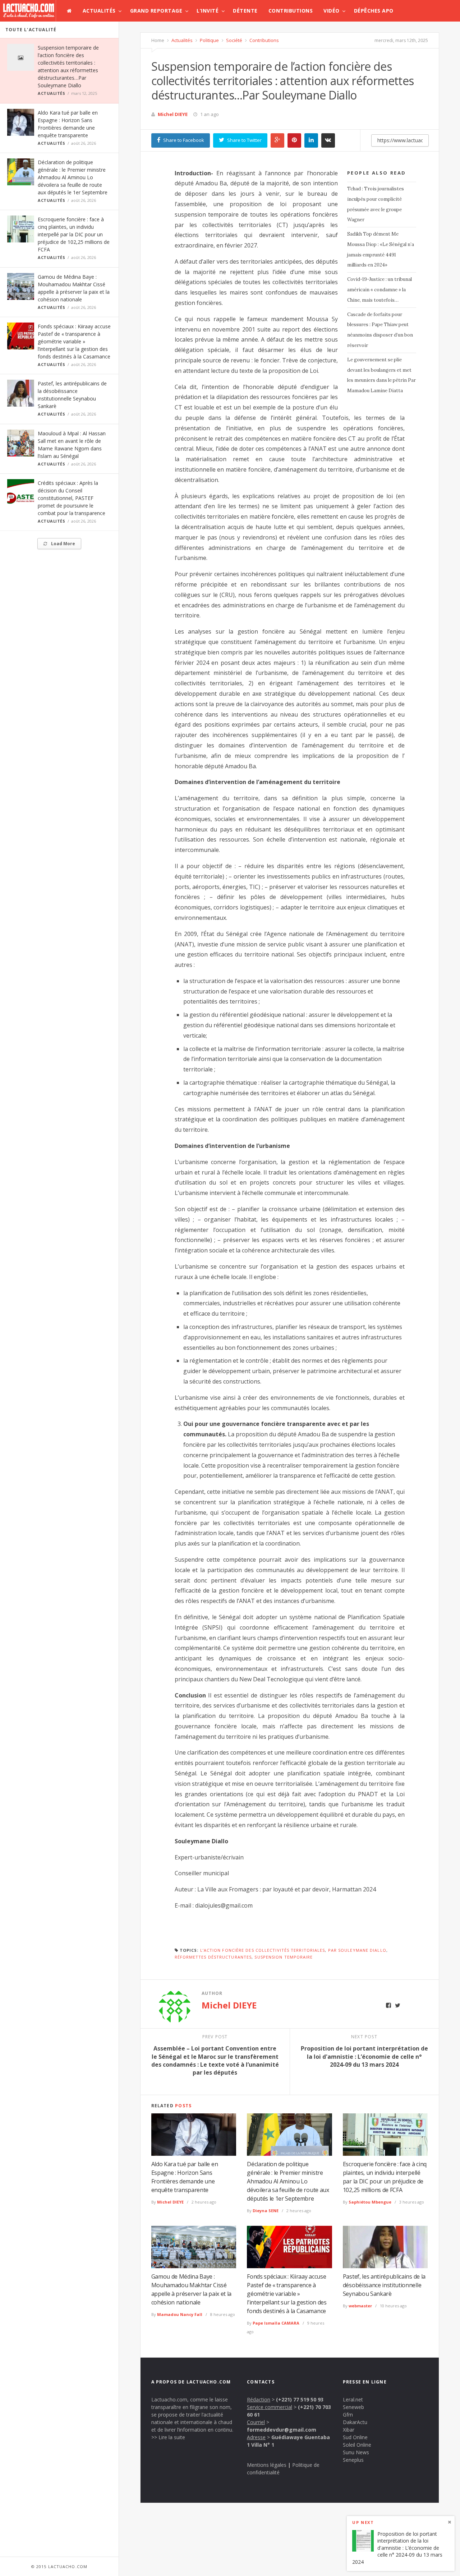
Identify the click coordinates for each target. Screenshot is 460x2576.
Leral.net (353, 2399)
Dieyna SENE (266, 2211)
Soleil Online (357, 2445)
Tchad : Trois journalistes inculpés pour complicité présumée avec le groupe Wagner (376, 204)
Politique (209, 40)
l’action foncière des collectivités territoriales (263, 1950)
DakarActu (355, 2422)
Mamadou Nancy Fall (180, 2314)
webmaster (360, 2306)
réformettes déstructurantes (213, 1957)
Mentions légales (267, 2465)
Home (158, 40)
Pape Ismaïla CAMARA (276, 2323)
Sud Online (355, 2437)
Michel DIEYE (173, 114)
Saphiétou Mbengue (370, 2202)
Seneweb (353, 2407)
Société (234, 40)
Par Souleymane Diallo (357, 1950)
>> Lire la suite (168, 2437)
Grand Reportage (156, 11)
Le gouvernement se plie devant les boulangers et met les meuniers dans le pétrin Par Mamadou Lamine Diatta (381, 375)
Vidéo (332, 11)
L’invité (208, 11)
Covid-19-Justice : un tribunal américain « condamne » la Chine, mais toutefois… (379, 290)
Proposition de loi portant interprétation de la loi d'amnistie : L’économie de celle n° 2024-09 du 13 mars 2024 (397, 2547)
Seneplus (353, 2460)
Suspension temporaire (284, 1957)
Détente (245, 11)
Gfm (348, 2415)
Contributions (291, 11)
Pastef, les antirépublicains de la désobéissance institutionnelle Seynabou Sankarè (384, 2285)
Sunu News (356, 2452)
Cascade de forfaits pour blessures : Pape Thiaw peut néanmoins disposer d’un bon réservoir (380, 330)
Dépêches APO (374, 11)
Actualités (99, 11)
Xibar (349, 2430)
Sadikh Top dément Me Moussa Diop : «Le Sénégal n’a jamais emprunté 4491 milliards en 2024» (381, 249)
